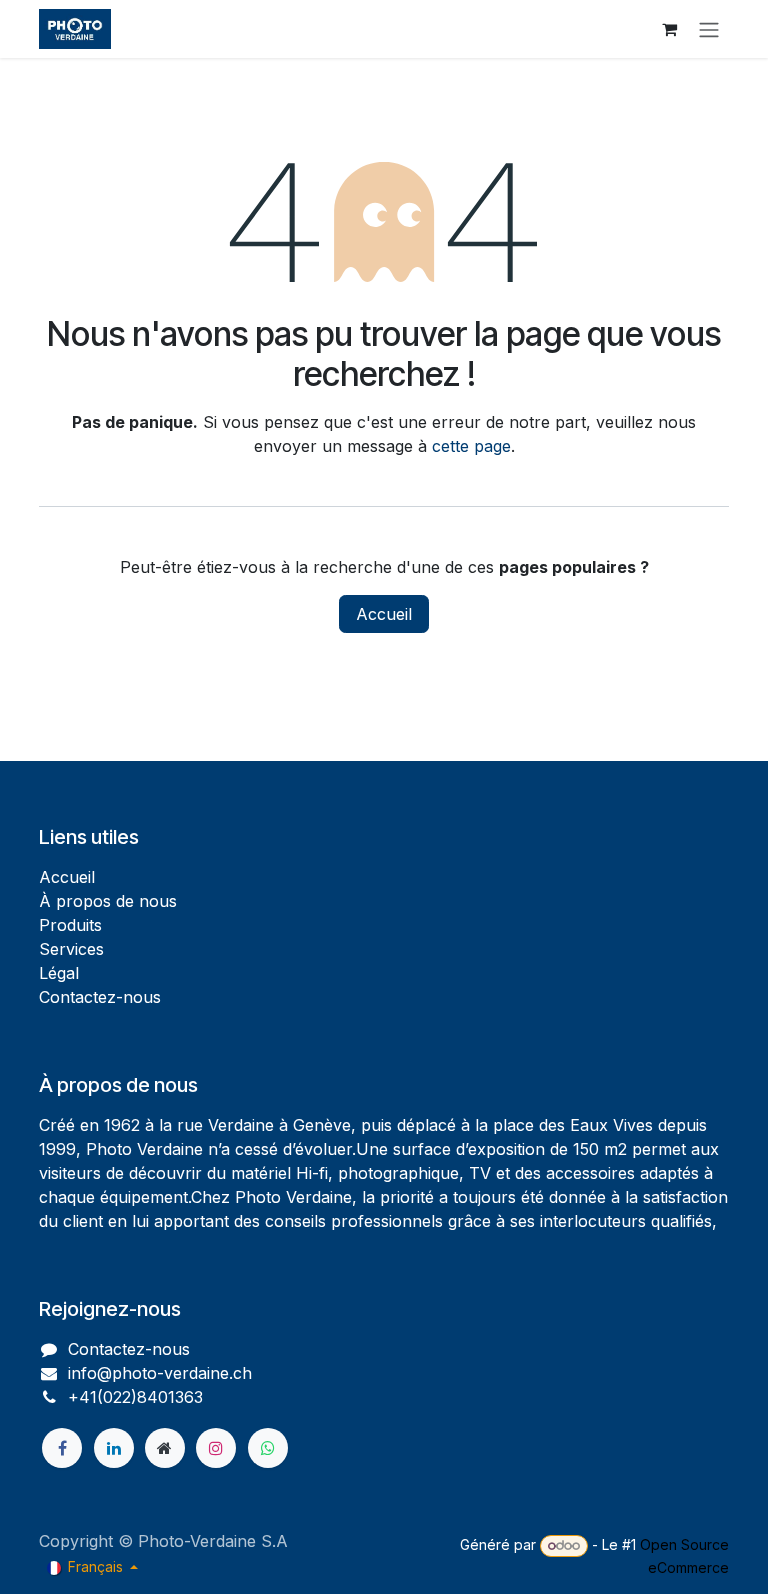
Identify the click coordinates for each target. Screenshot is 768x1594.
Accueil (384, 614)
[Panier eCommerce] (669, 29)
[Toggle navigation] (709, 29)
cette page (471, 446)
